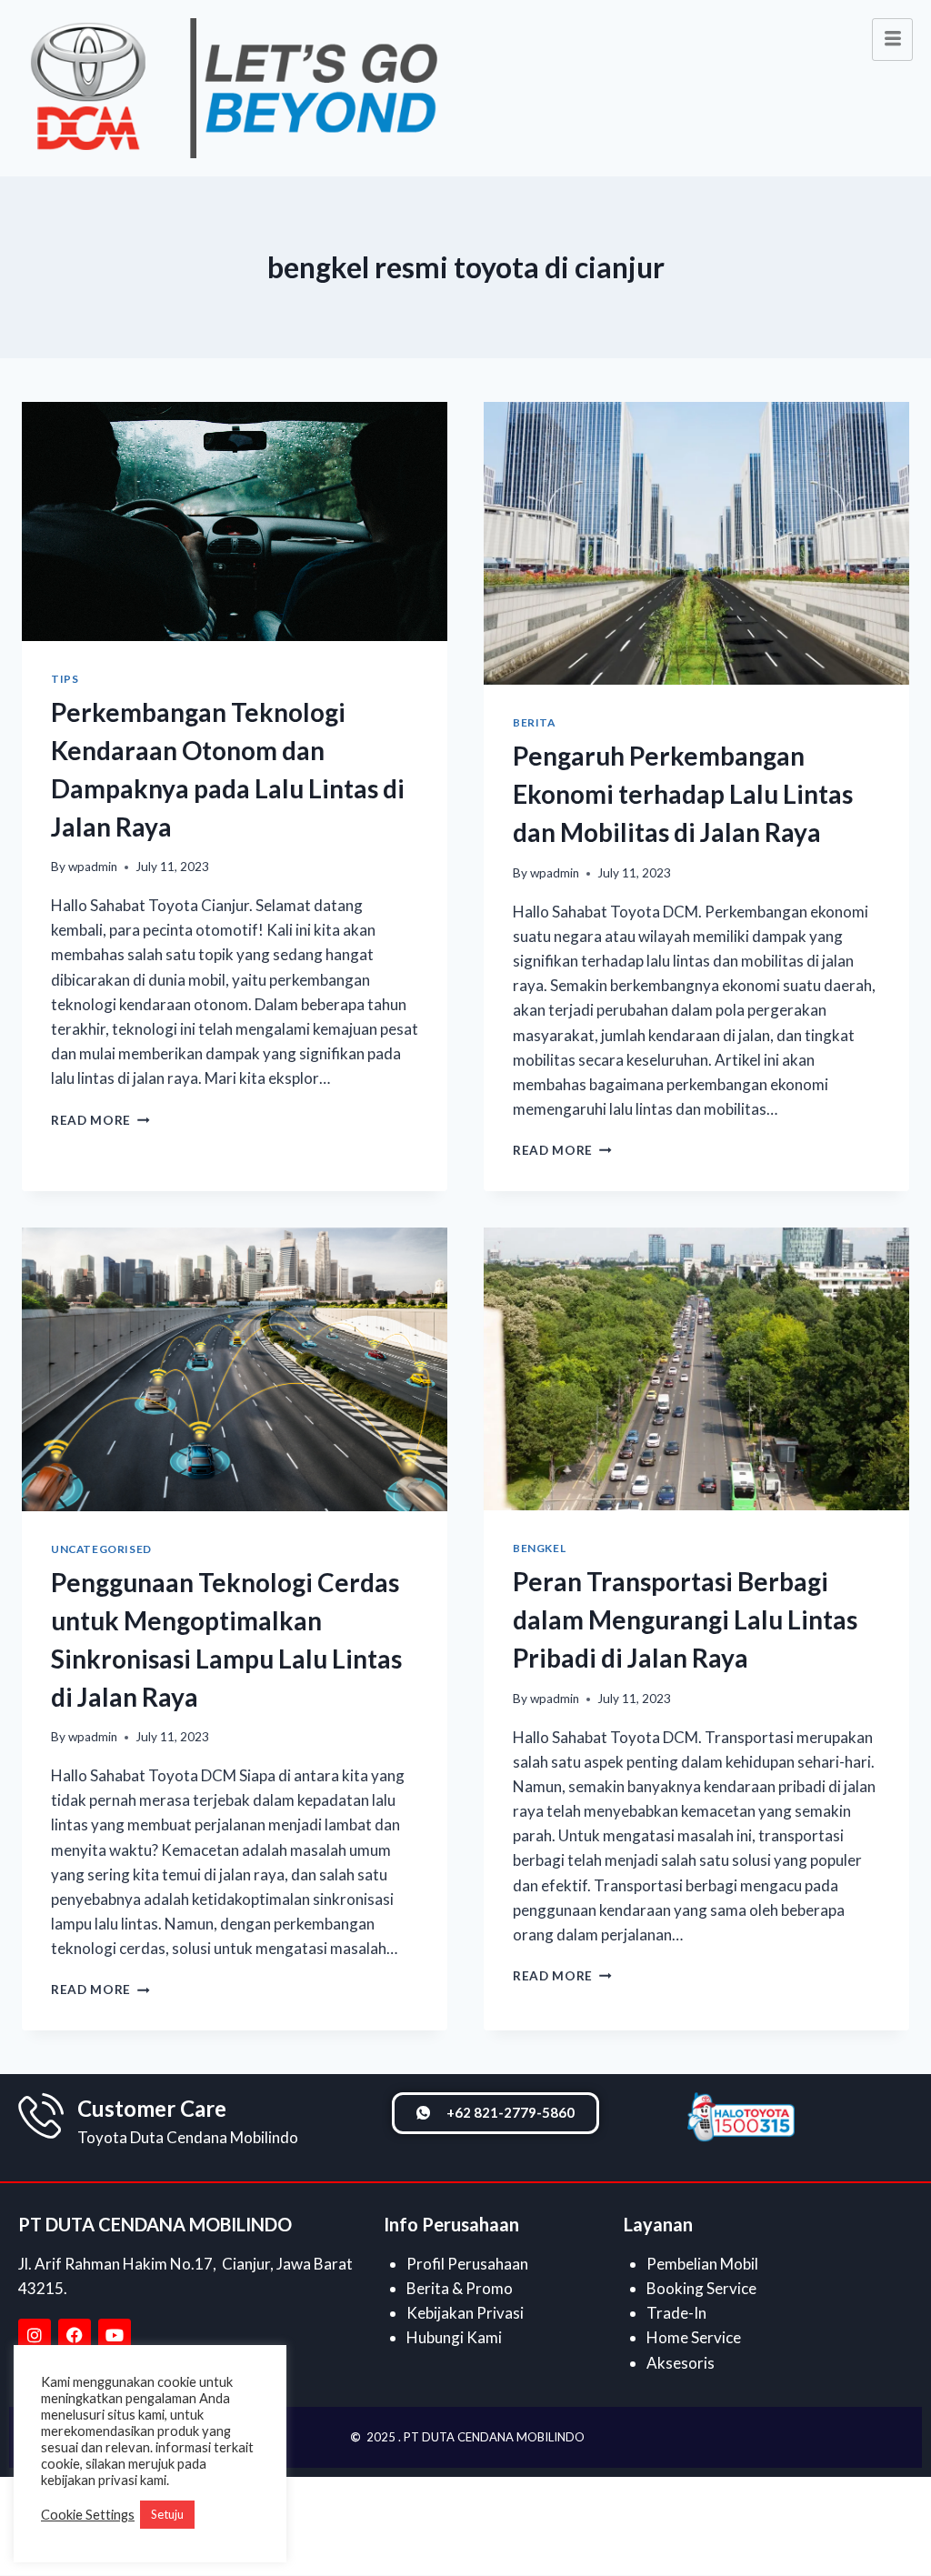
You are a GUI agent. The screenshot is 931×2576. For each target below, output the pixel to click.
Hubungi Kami (454, 2337)
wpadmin (93, 867)
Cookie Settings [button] (88, 2515)
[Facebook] (75, 2335)
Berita (534, 722)
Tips (65, 679)
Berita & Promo (460, 2288)
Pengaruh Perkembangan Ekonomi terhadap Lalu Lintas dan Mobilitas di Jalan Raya (683, 794)
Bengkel (539, 1548)
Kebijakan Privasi (465, 2313)
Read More (100, 1120)
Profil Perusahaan (467, 2264)
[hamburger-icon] (892, 40)
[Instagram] (35, 2335)
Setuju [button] (167, 2514)
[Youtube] (115, 2335)
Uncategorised (101, 1549)
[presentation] (235, 521)
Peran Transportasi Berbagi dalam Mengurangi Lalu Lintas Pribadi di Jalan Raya (685, 1619)
